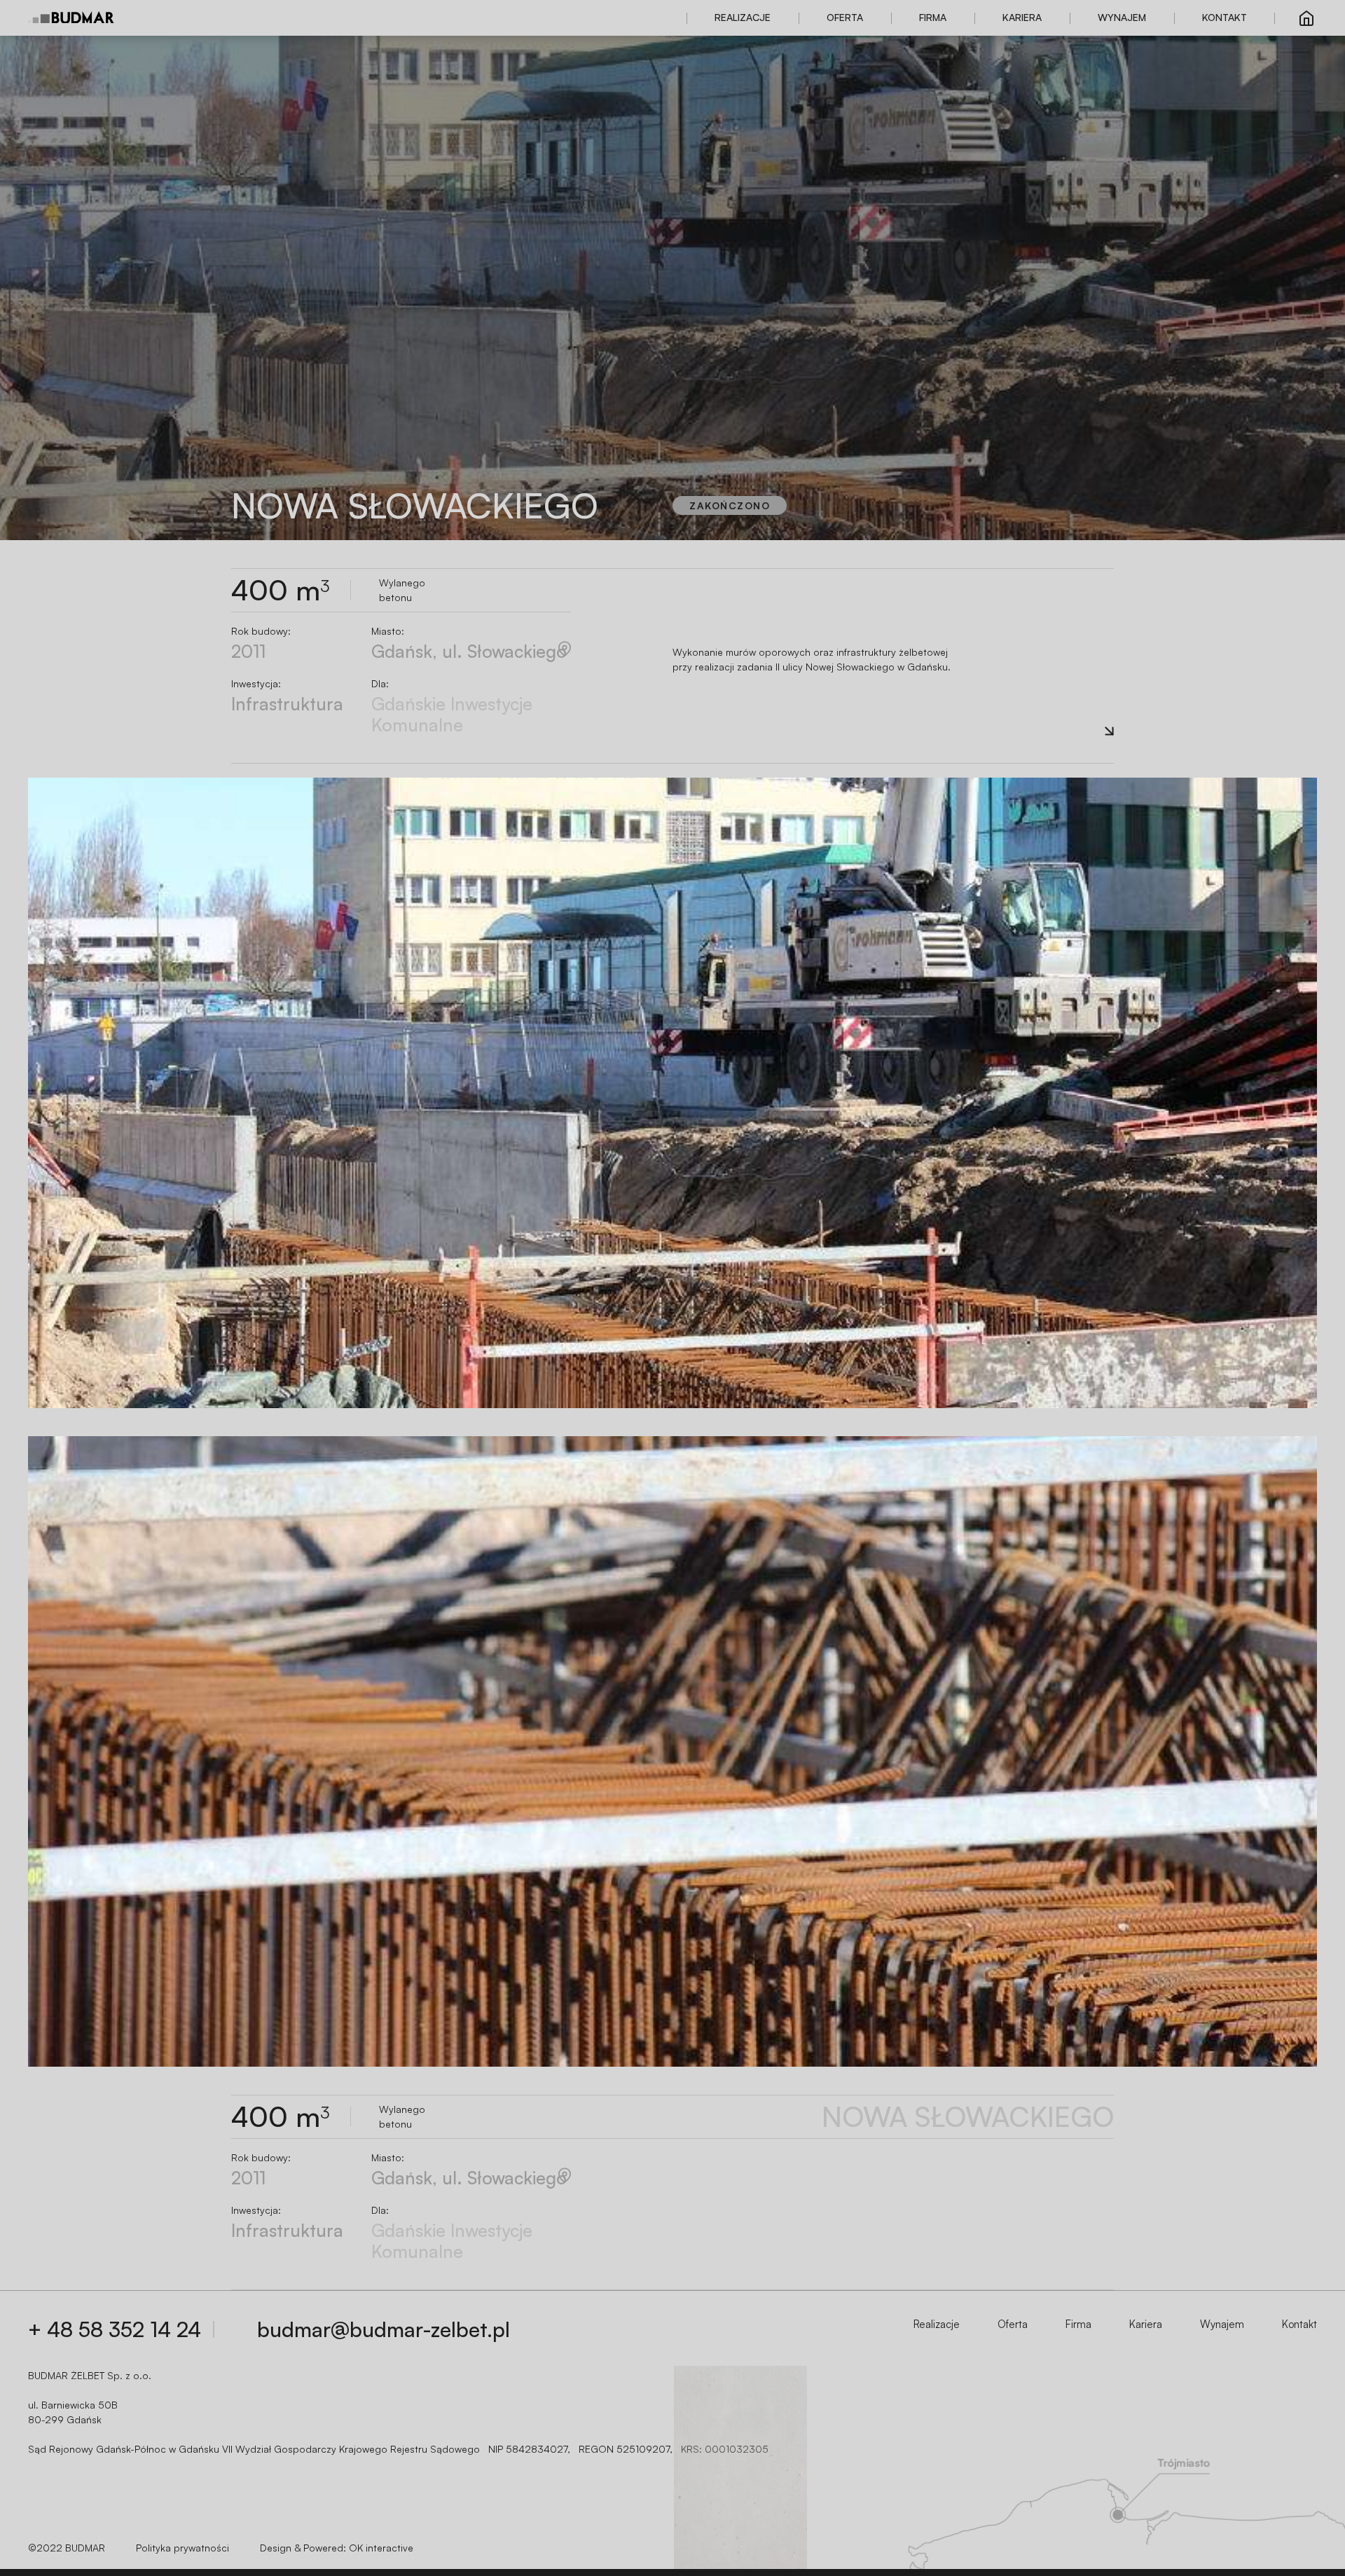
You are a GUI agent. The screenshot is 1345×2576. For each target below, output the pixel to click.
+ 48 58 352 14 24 (115, 2329)
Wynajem (1122, 17)
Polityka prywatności (182, 2548)
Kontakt (1225, 17)
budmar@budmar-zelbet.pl (384, 2329)
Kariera (1022, 17)
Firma (933, 17)
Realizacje (743, 17)
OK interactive (381, 2548)
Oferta (845, 17)
